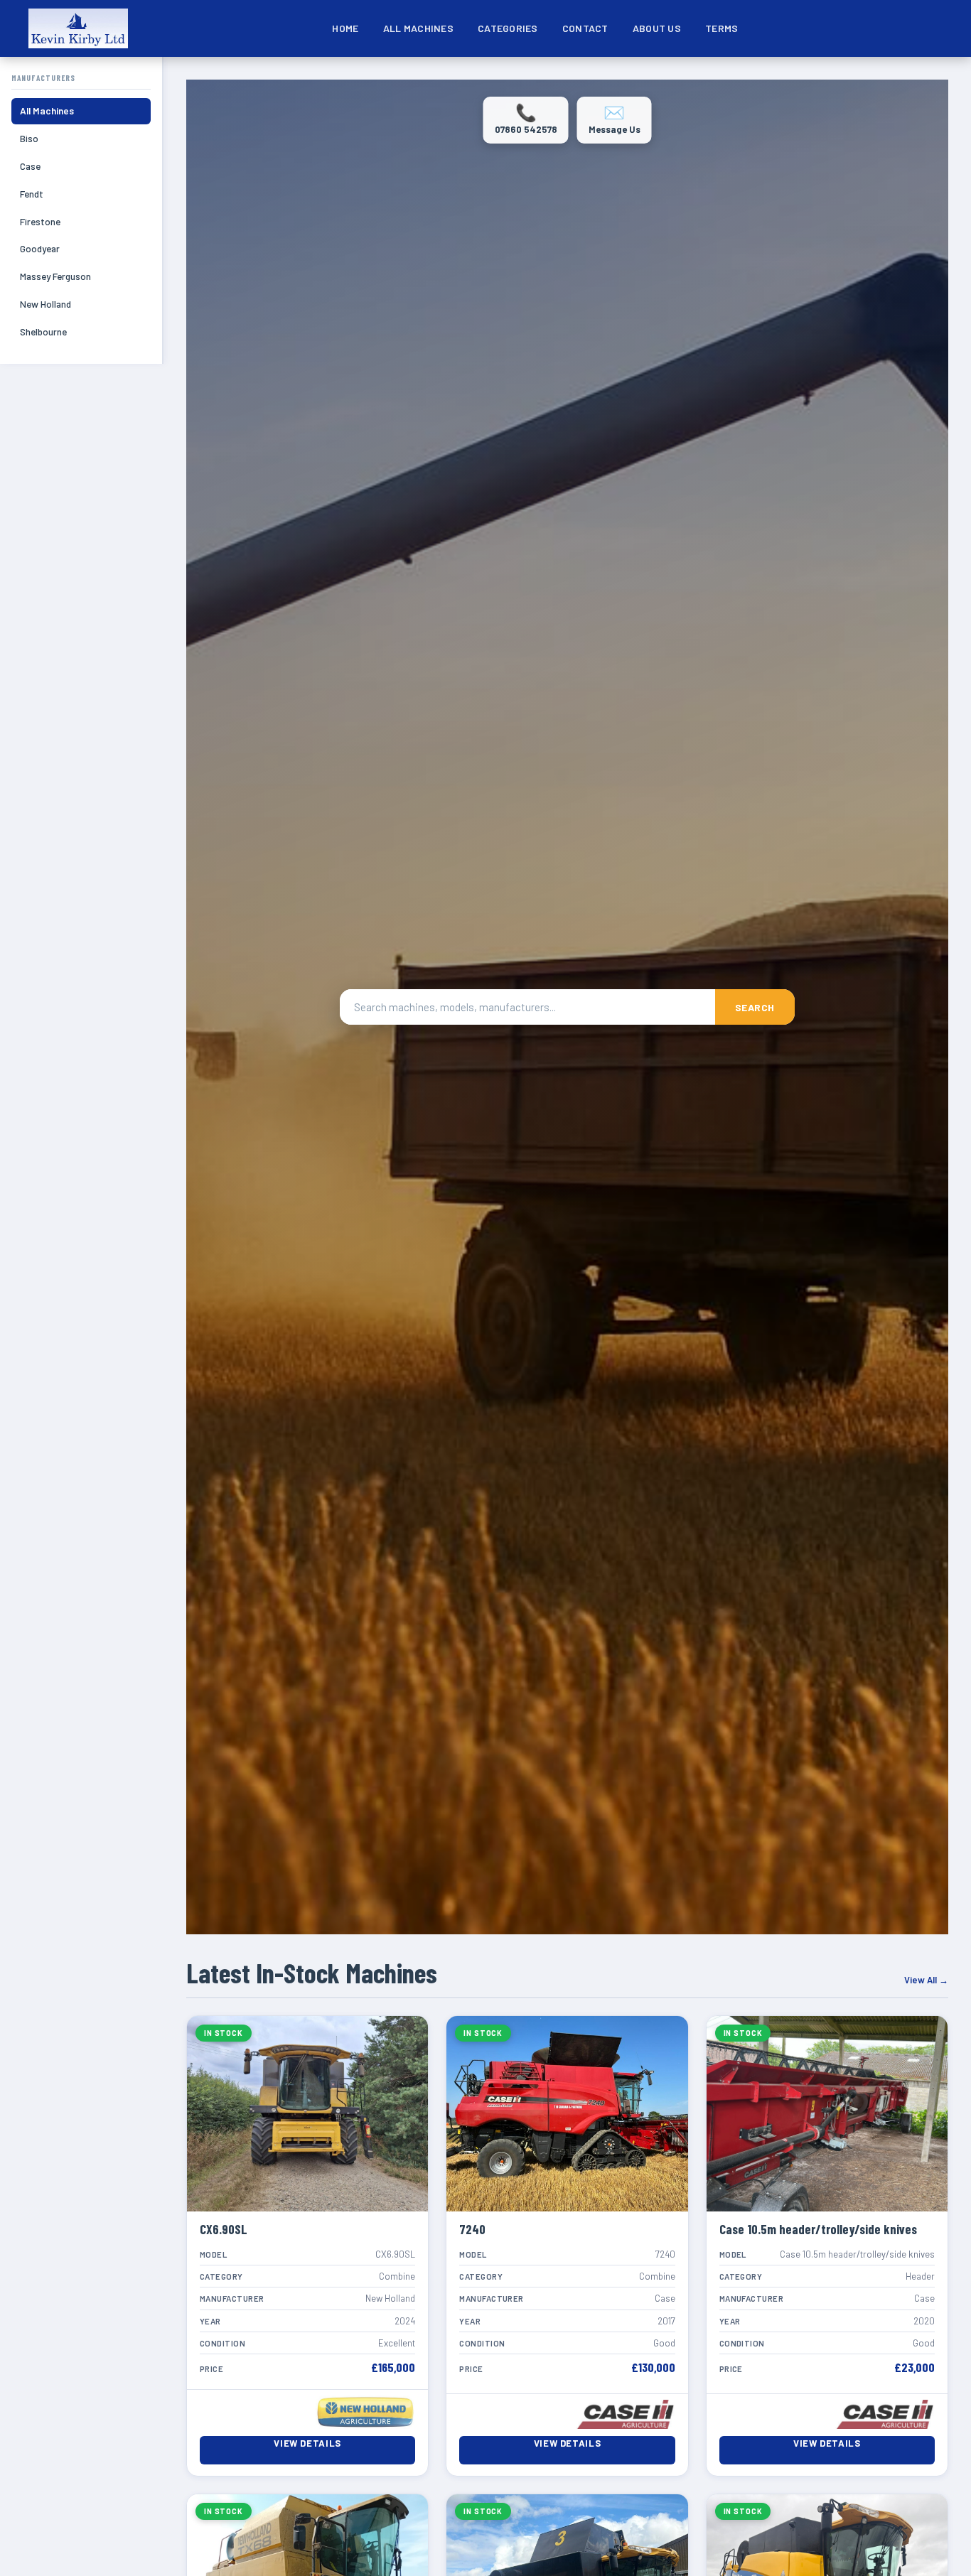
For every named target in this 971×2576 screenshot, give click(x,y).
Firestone (40, 221)
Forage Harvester (656, 76)
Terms (721, 28)
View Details (307, 2443)
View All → (926, 1980)
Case (30, 166)
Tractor (877, 76)
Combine (500, 76)
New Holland (45, 304)
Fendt (32, 194)
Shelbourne (43, 332)
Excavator (575, 76)
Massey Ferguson (55, 276)
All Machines (418, 28)
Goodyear (40, 248)
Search (755, 1007)
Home (345, 28)
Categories (508, 28)
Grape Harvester (739, 76)
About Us (657, 28)
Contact (585, 28)
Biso (29, 138)
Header (810, 76)
